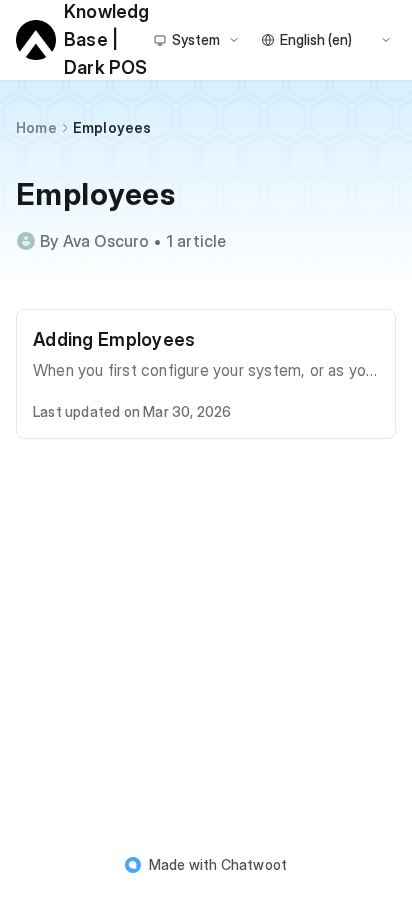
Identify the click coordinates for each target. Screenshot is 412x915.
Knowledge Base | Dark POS (106, 40)
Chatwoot (254, 864)
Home (36, 127)
